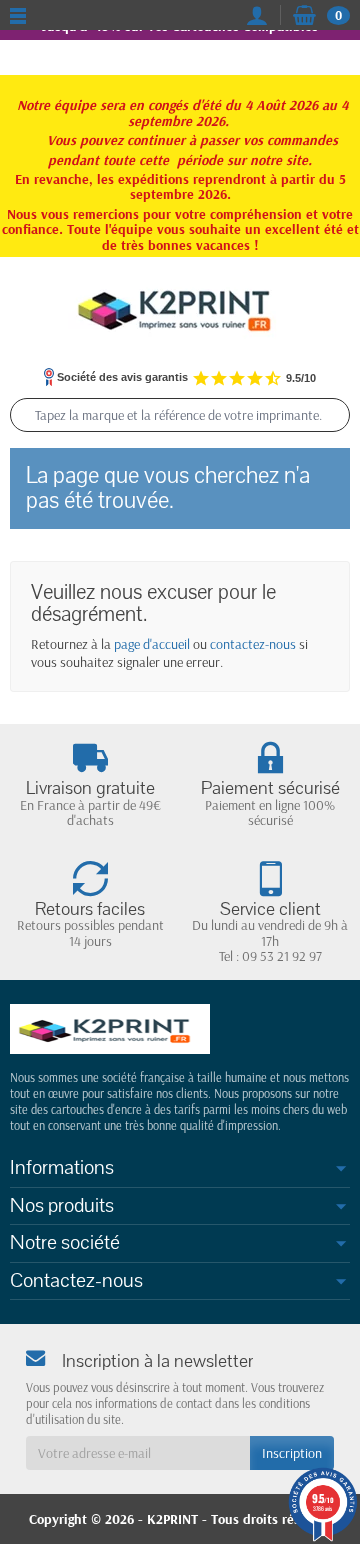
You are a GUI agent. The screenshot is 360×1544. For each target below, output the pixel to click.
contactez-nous (253, 644)
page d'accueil (152, 644)
